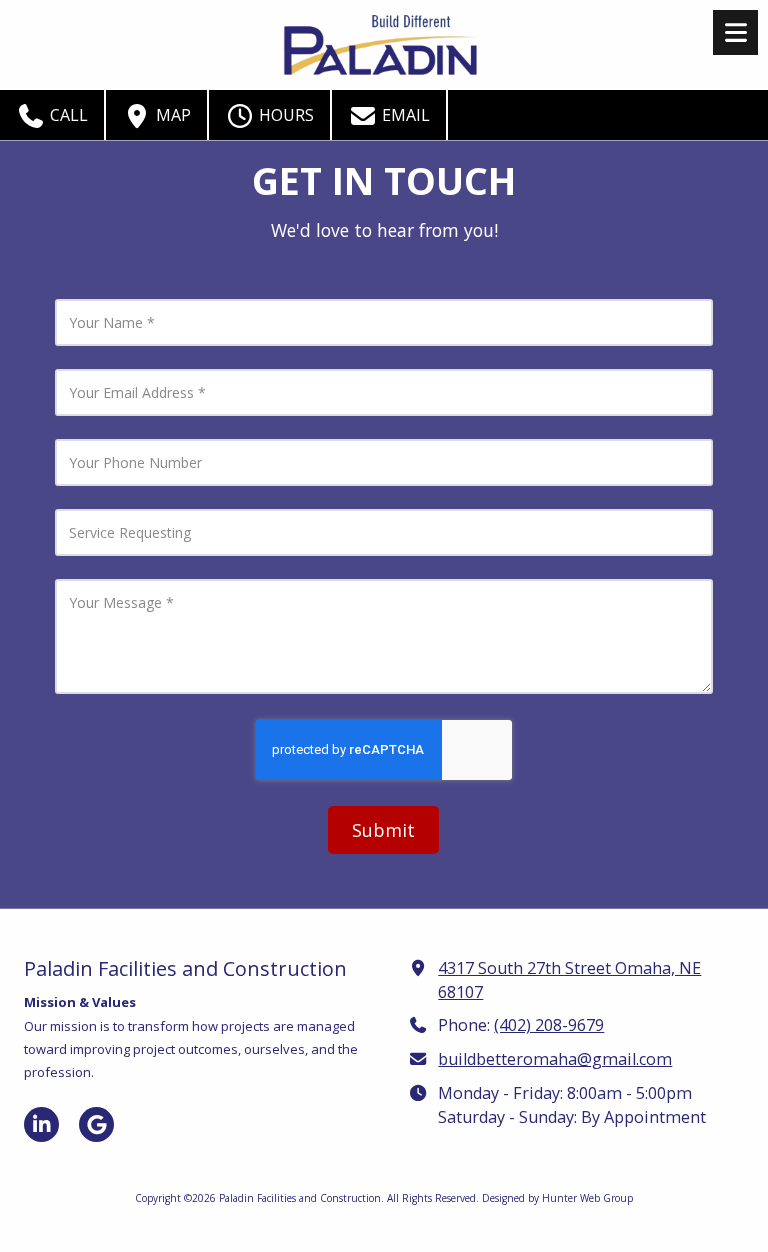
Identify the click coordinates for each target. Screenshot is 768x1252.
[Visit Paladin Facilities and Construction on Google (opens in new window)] (96, 1124)
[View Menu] (735, 32)
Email (404, 115)
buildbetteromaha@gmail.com (555, 1059)
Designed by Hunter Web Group (557, 1198)
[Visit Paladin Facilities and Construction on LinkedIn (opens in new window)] (41, 1124)
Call (67, 115)
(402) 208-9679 (549, 1025)
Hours (284, 115)
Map (171, 115)
